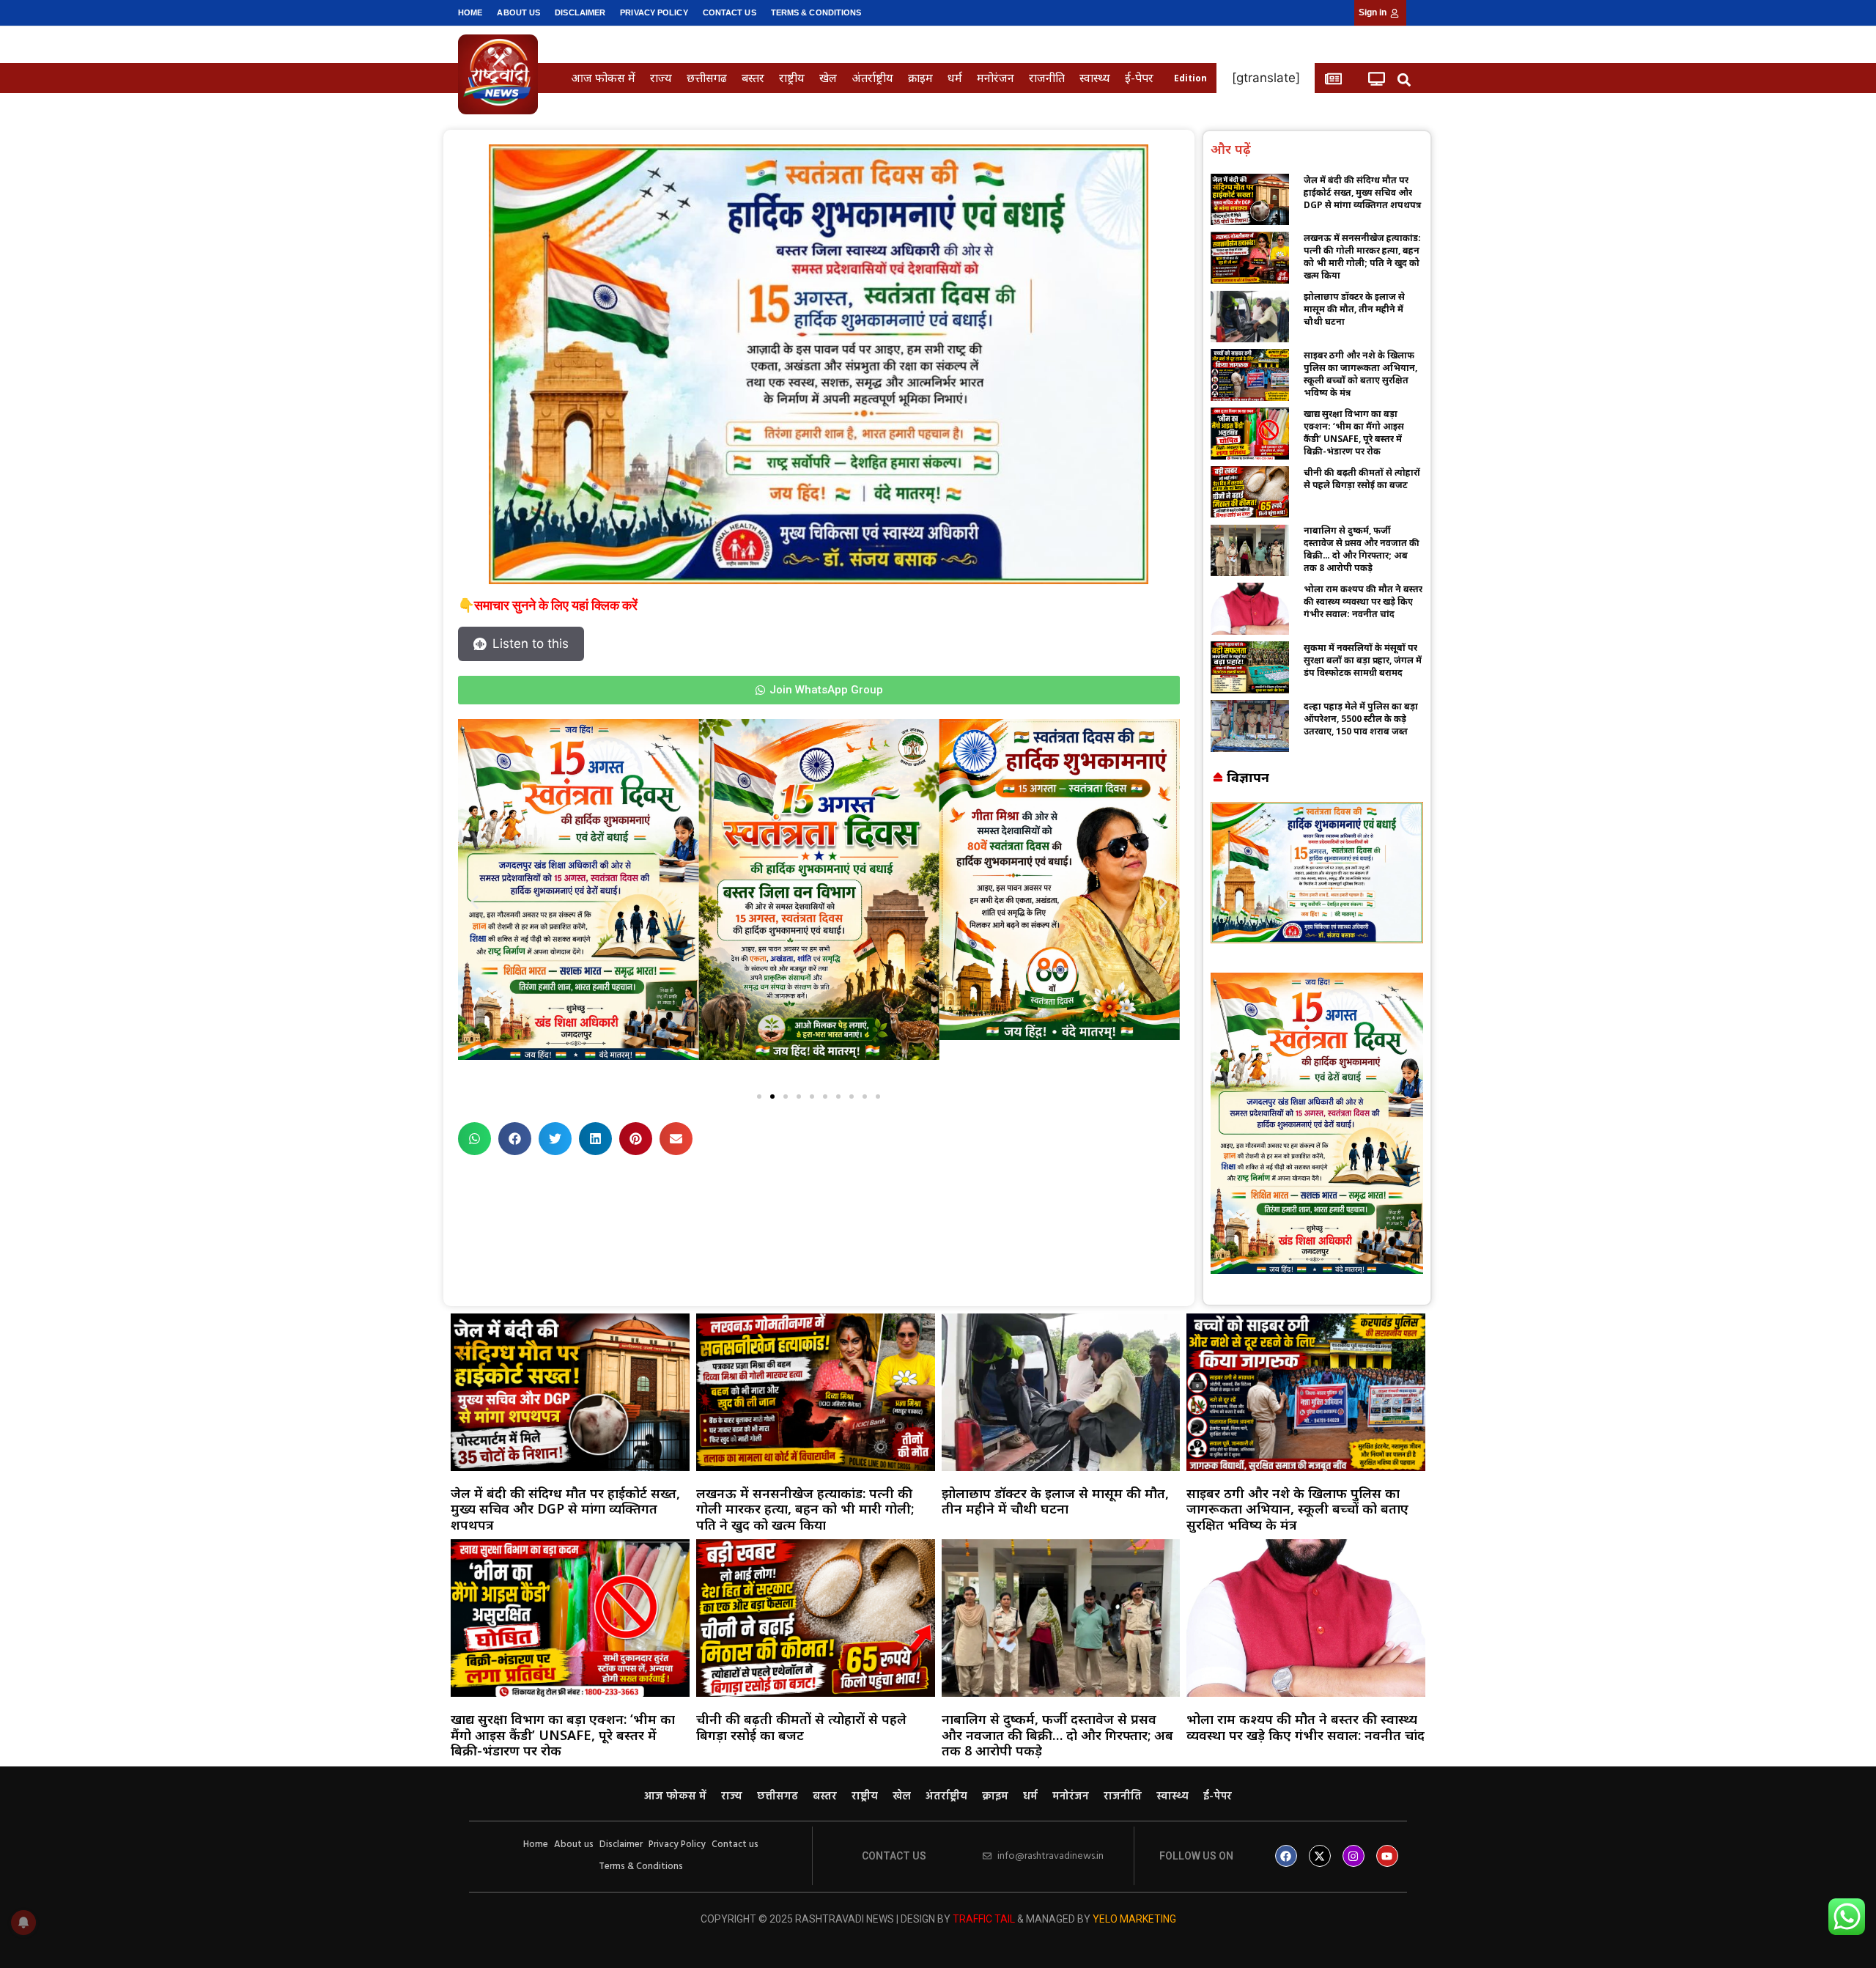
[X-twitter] (1320, 1856)
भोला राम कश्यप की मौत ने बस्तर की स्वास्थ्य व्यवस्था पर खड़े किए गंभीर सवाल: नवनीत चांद (1363, 601)
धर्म (955, 78)
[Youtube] (1387, 1856)
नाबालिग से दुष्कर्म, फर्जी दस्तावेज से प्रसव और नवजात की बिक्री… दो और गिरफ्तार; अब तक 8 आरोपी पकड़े (1362, 549)
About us (518, 12)
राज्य (661, 78)
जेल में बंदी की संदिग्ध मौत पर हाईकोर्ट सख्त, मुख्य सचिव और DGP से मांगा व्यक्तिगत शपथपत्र (1362, 192)
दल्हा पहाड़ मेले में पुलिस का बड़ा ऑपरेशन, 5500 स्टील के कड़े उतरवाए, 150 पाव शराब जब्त (1361, 719)
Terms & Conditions (816, 12)
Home (470, 12)
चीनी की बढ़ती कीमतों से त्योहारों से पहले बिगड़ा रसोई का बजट (1362, 479)
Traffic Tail (984, 1919)
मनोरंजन (996, 78)
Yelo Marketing (1134, 1919)
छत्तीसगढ (707, 78)
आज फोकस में (603, 78)
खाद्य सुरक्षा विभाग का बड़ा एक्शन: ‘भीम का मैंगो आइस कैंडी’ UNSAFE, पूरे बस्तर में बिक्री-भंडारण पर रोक (1354, 432)
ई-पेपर (1139, 78)
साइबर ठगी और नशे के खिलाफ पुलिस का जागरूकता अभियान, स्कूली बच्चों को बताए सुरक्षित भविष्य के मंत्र (1360, 374)
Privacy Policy (654, 12)
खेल (828, 78)
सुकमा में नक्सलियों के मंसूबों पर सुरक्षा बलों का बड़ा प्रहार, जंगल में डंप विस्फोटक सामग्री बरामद (1363, 660)
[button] (1404, 80)
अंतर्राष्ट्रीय (872, 78)
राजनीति (1047, 78)
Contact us (730, 12)
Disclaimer (580, 12)
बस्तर (753, 78)
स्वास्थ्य (1095, 78)
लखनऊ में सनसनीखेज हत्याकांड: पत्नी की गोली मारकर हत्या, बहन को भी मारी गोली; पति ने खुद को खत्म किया (1362, 257)
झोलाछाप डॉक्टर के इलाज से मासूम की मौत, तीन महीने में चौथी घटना (1354, 309)
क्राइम (920, 78)
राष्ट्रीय (792, 78)
